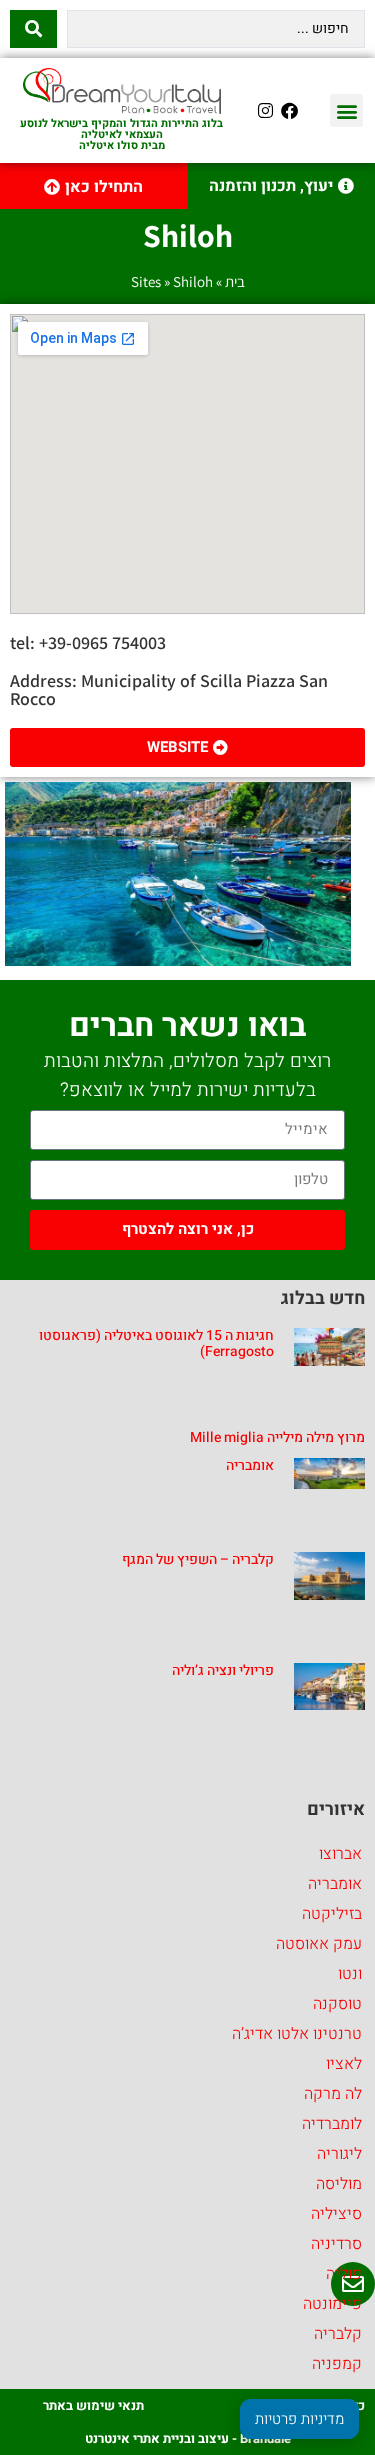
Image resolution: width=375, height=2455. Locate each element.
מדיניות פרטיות (299, 2419)
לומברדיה (332, 2124)
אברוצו (340, 1854)
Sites (146, 281)
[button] (346, 110)
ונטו (350, 1974)
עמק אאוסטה (319, 1944)
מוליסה (339, 2184)
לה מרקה (333, 2094)
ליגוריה (339, 2154)
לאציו (344, 2064)
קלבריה (338, 2334)
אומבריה (250, 1465)
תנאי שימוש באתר (93, 2405)
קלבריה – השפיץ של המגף (198, 1559)
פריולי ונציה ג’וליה (223, 1670)
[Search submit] (33, 29)
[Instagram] (266, 111)
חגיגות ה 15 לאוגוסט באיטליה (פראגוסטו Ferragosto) (156, 1344)
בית (235, 281)
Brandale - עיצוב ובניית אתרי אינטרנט (188, 2438)
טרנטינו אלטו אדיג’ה (297, 2034)
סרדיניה (336, 2244)
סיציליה (336, 2214)
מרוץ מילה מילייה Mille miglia (277, 1437)
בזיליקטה (332, 1914)
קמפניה (337, 2364)
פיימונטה (332, 2304)
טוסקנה (337, 2004)
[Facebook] (290, 111)
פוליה (344, 2274)
